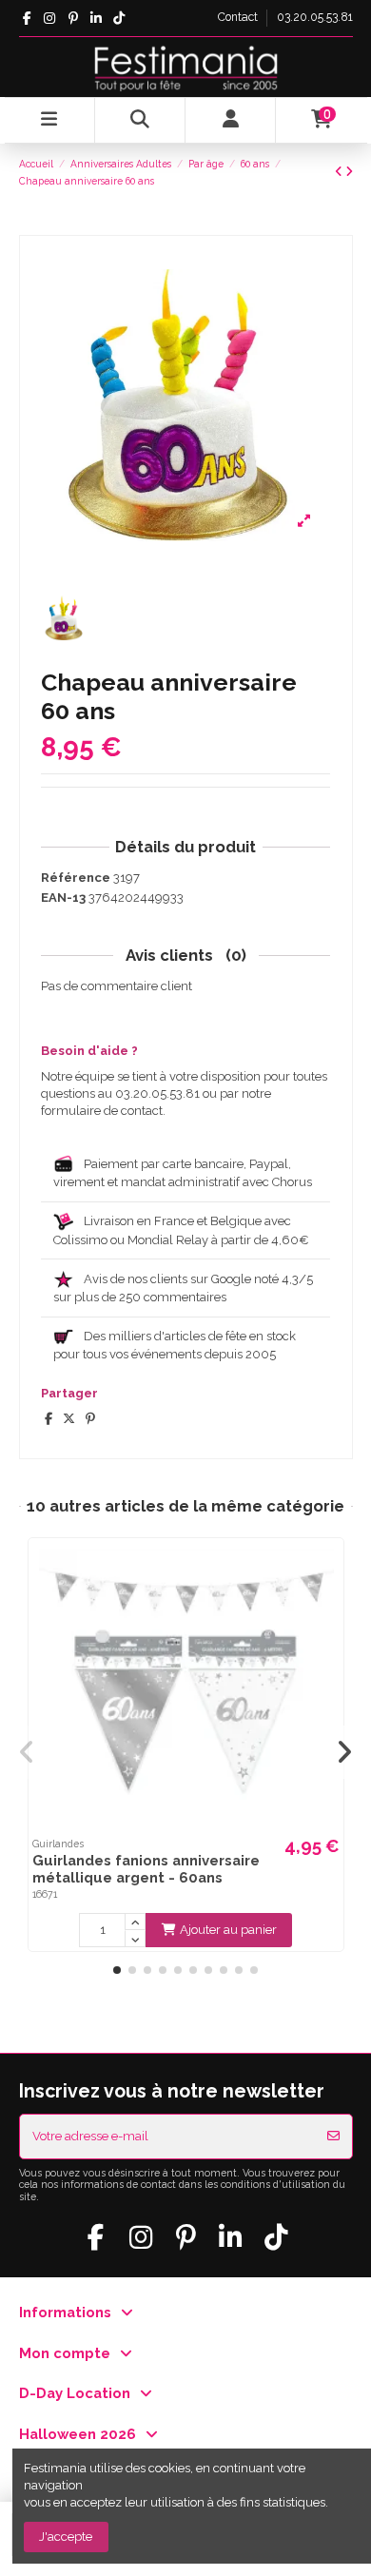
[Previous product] (340, 172)
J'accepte (66, 2537)
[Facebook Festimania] (27, 18)
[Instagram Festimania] (50, 18)
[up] (135, 1922)
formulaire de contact (102, 1111)
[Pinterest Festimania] (73, 18)
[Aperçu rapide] (327, 1567)
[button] (117, 1970)
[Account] (231, 120)
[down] (135, 1939)
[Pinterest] (90, 1419)
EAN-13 (63, 898)
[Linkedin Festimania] (96, 18)
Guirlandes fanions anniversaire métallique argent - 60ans (146, 1869)
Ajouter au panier (228, 1930)
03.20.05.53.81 (315, 17)
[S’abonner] (333, 2137)
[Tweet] (69, 1419)
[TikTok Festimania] (118, 18)
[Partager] (49, 1419)
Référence (76, 878)
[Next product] (349, 172)
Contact (239, 17)
